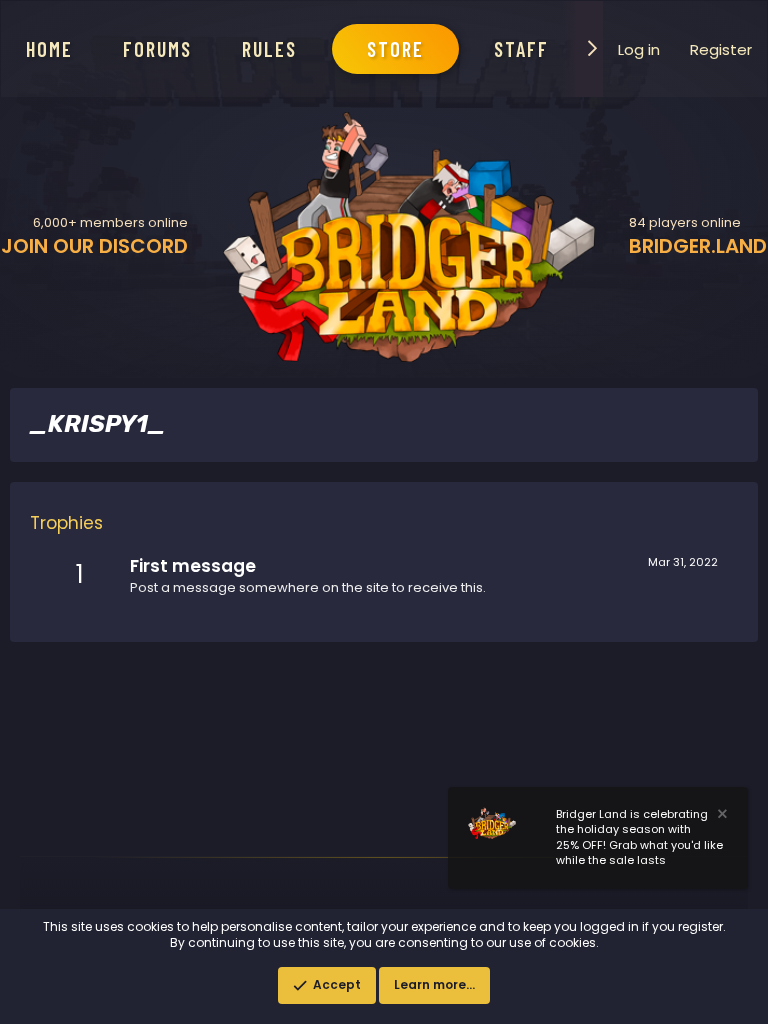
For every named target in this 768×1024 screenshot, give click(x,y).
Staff (521, 49)
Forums (157, 49)
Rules (269, 49)
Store (395, 49)
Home (49, 49)
